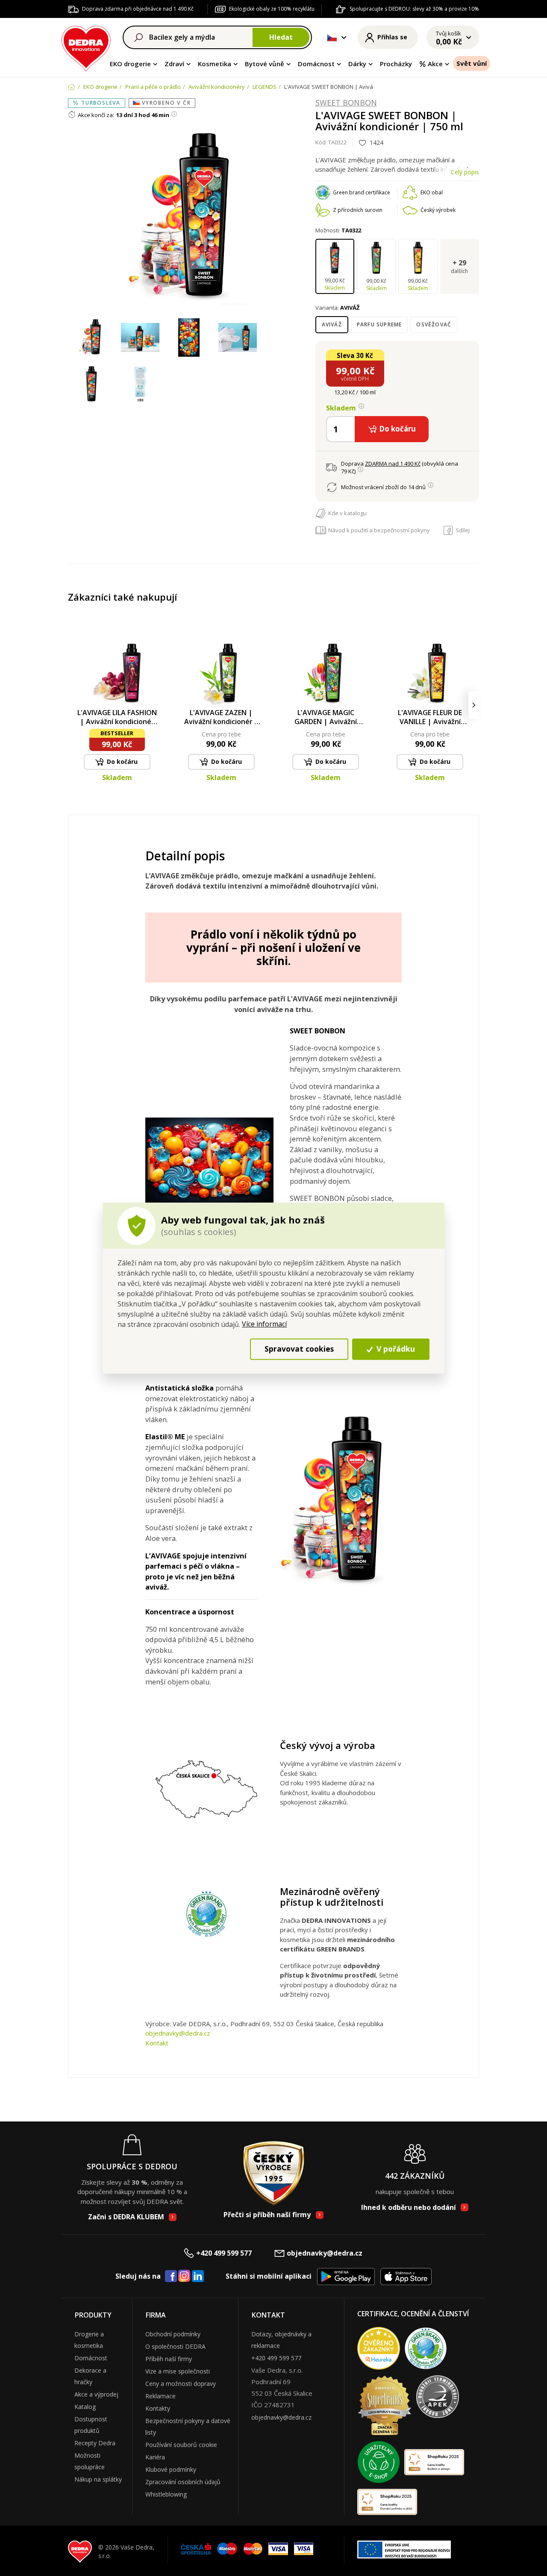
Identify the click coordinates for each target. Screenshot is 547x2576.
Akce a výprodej (96, 2394)
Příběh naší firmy (169, 2359)
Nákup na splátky (98, 2479)
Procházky (396, 64)
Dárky (357, 64)
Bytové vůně (265, 64)
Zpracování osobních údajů (183, 2482)
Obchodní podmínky (173, 2334)
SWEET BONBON (346, 103)
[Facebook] (171, 2277)
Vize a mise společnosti (178, 2371)
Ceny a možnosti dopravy (181, 2384)
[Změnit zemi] (332, 38)
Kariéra (155, 2457)
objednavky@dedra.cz (178, 2033)
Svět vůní (472, 63)
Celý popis (465, 172)
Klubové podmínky (171, 2469)
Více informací (264, 1324)
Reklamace (160, 2396)
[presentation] (73, 705)
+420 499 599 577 (224, 2253)
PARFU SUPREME (379, 324)
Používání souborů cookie (181, 2445)
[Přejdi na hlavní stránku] (86, 47)
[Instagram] (184, 2276)
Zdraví (174, 64)
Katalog (85, 2407)
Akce (435, 64)
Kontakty (158, 2408)
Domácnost (316, 64)
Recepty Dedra (95, 2443)
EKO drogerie (130, 64)
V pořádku (395, 1349)
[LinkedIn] (198, 2277)
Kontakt (157, 2043)
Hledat (281, 37)
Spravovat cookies (299, 1349)
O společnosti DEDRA (175, 2346)
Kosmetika (215, 64)
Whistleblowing (166, 2494)
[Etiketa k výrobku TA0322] (140, 385)
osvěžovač (434, 324)
